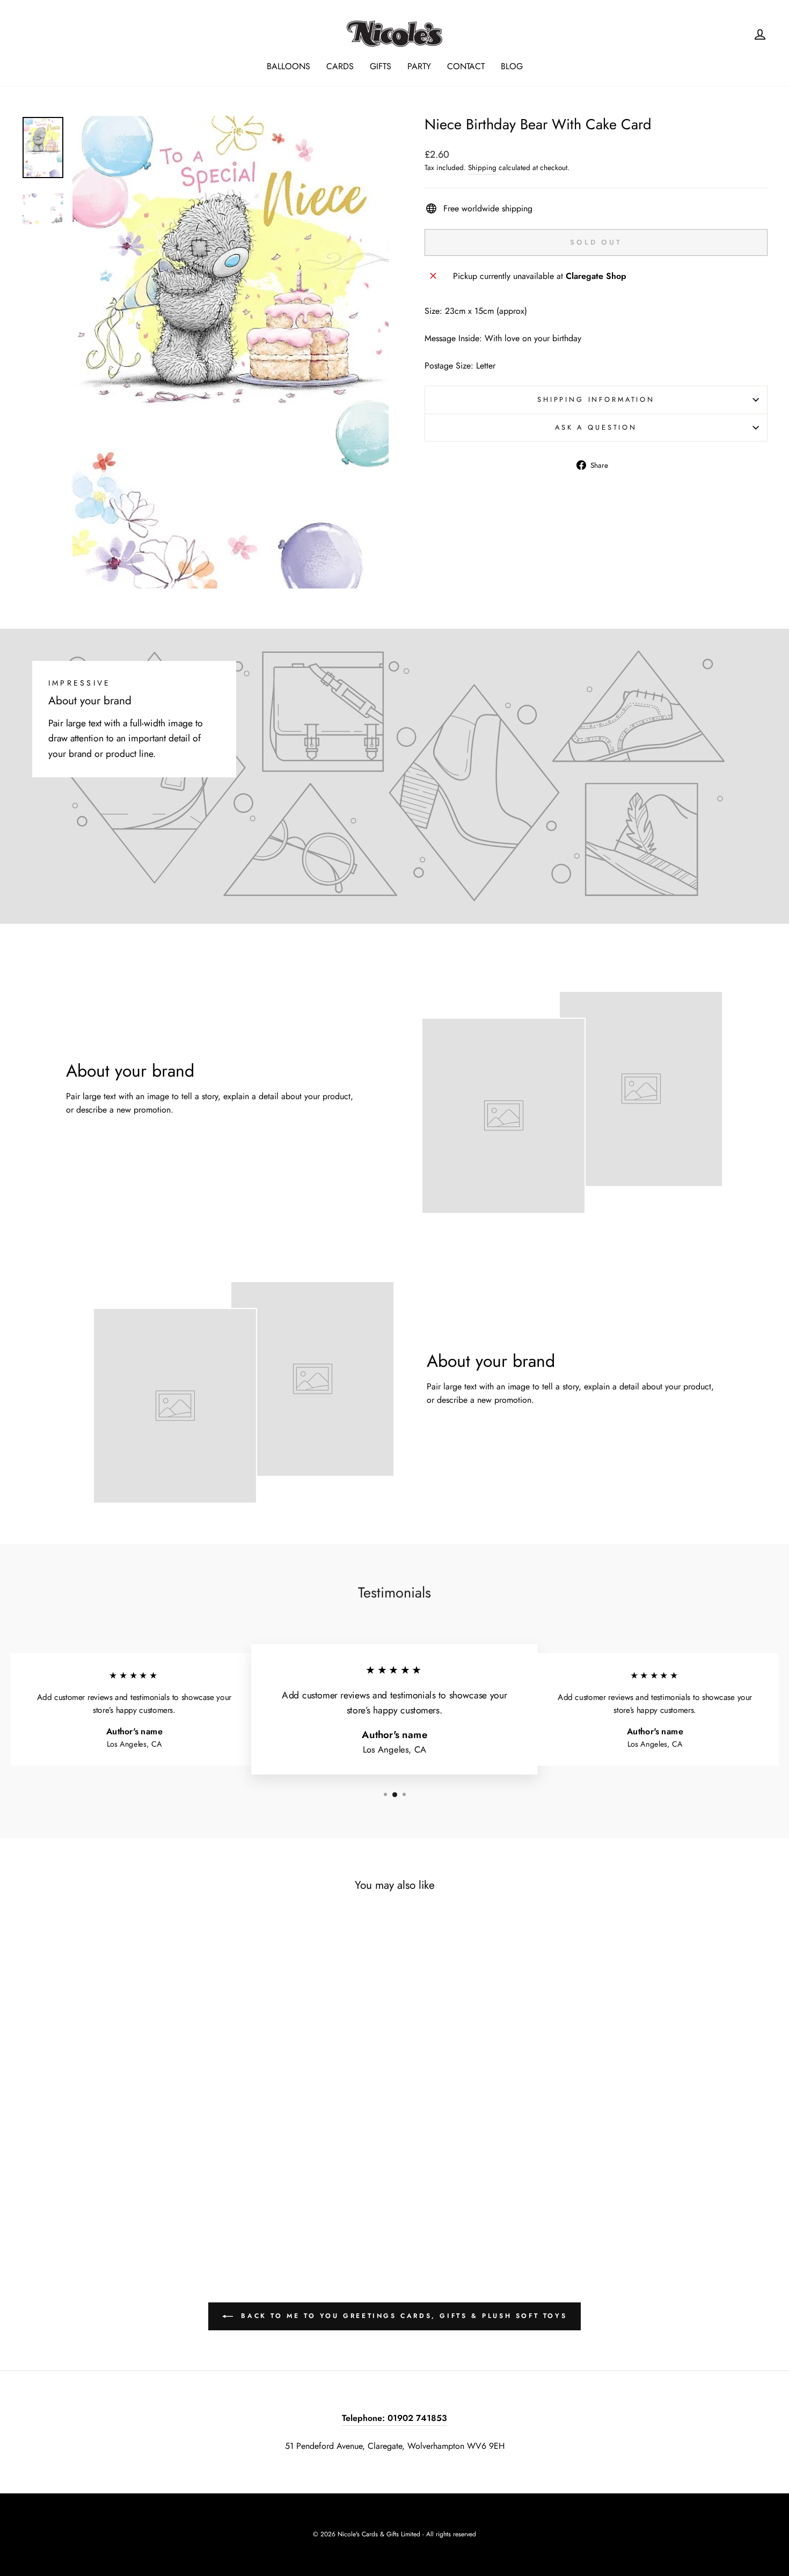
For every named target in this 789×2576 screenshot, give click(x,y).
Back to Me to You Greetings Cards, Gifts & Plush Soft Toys (402, 2316)
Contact (466, 66)
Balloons (288, 66)
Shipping (482, 167)
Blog (512, 66)
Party (419, 66)
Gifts (381, 66)
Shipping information (596, 399)
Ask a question (596, 427)
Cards (340, 66)
